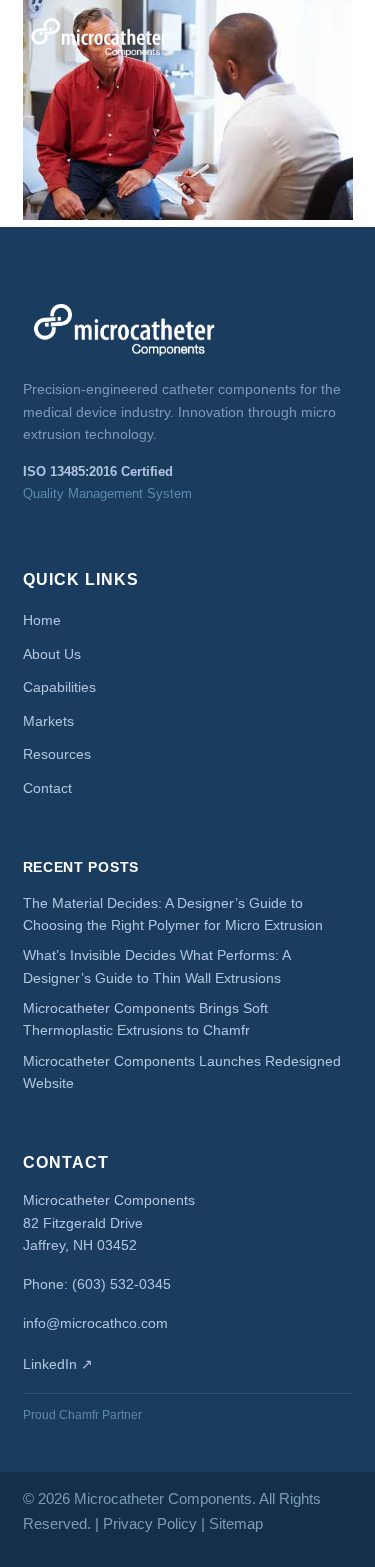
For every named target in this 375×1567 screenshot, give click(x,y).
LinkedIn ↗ (58, 1364)
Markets (48, 721)
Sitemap (236, 1523)
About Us (52, 654)
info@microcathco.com (95, 1323)
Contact (47, 788)
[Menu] (344, 38)
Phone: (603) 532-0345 (97, 1284)
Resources (57, 754)
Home (42, 620)
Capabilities (59, 687)
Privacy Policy (150, 1523)
